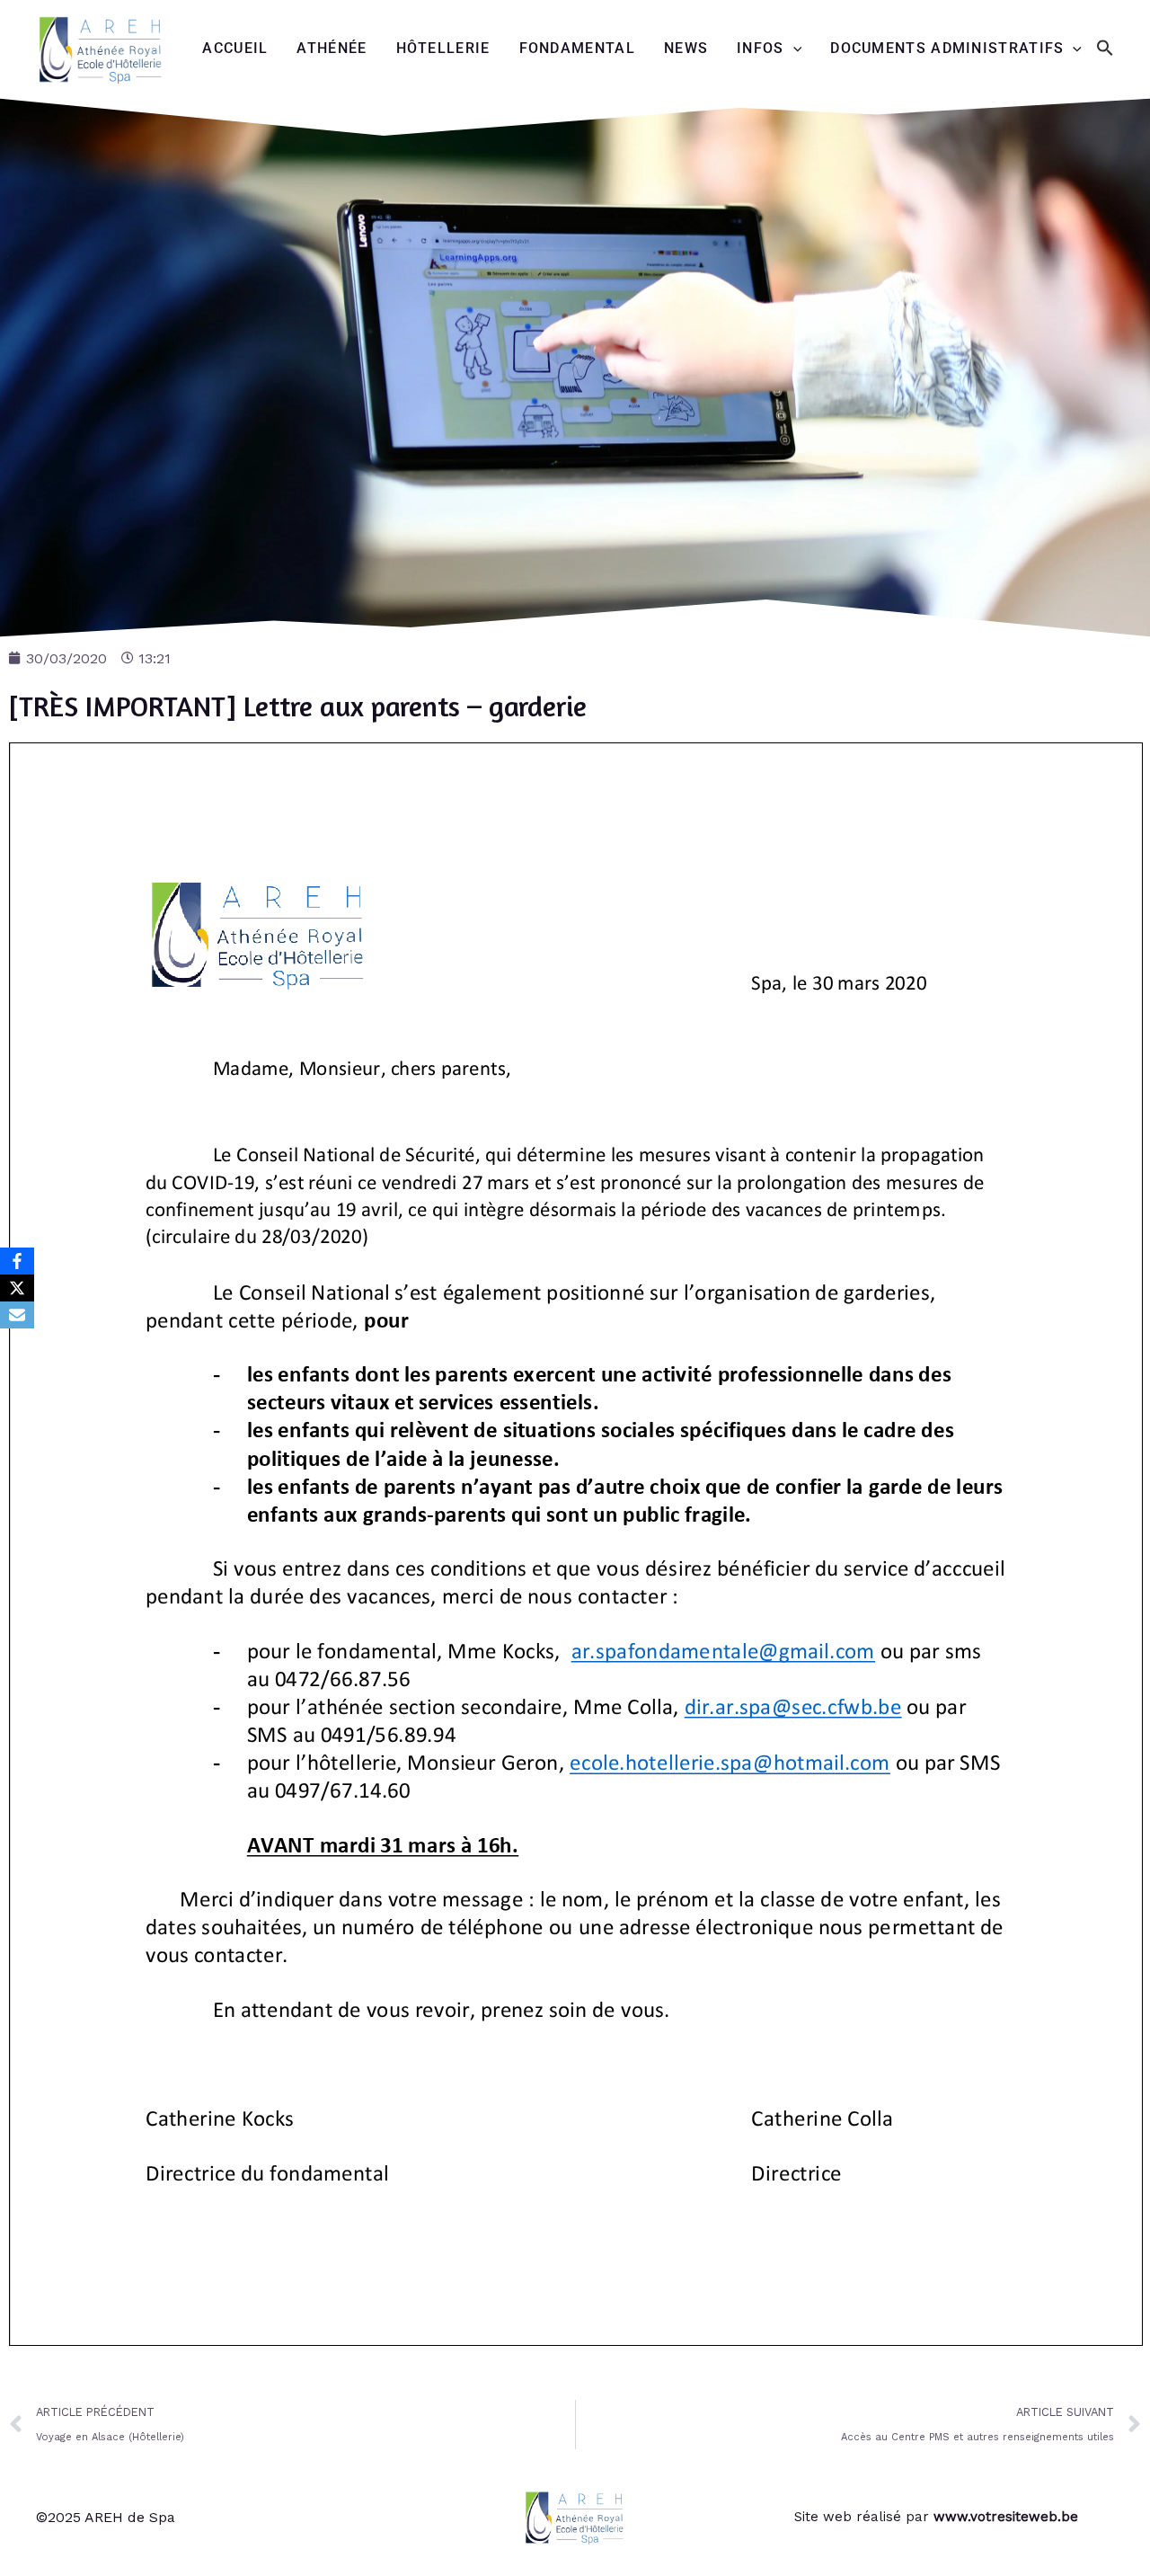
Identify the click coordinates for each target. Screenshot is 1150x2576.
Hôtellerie (443, 48)
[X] (17, 1288)
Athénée (332, 48)
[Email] (17, 1315)
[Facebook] (17, 1261)
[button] (1105, 49)
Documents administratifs (947, 48)
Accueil (235, 48)
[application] (793, 49)
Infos (761, 48)
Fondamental (577, 48)
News (686, 48)
